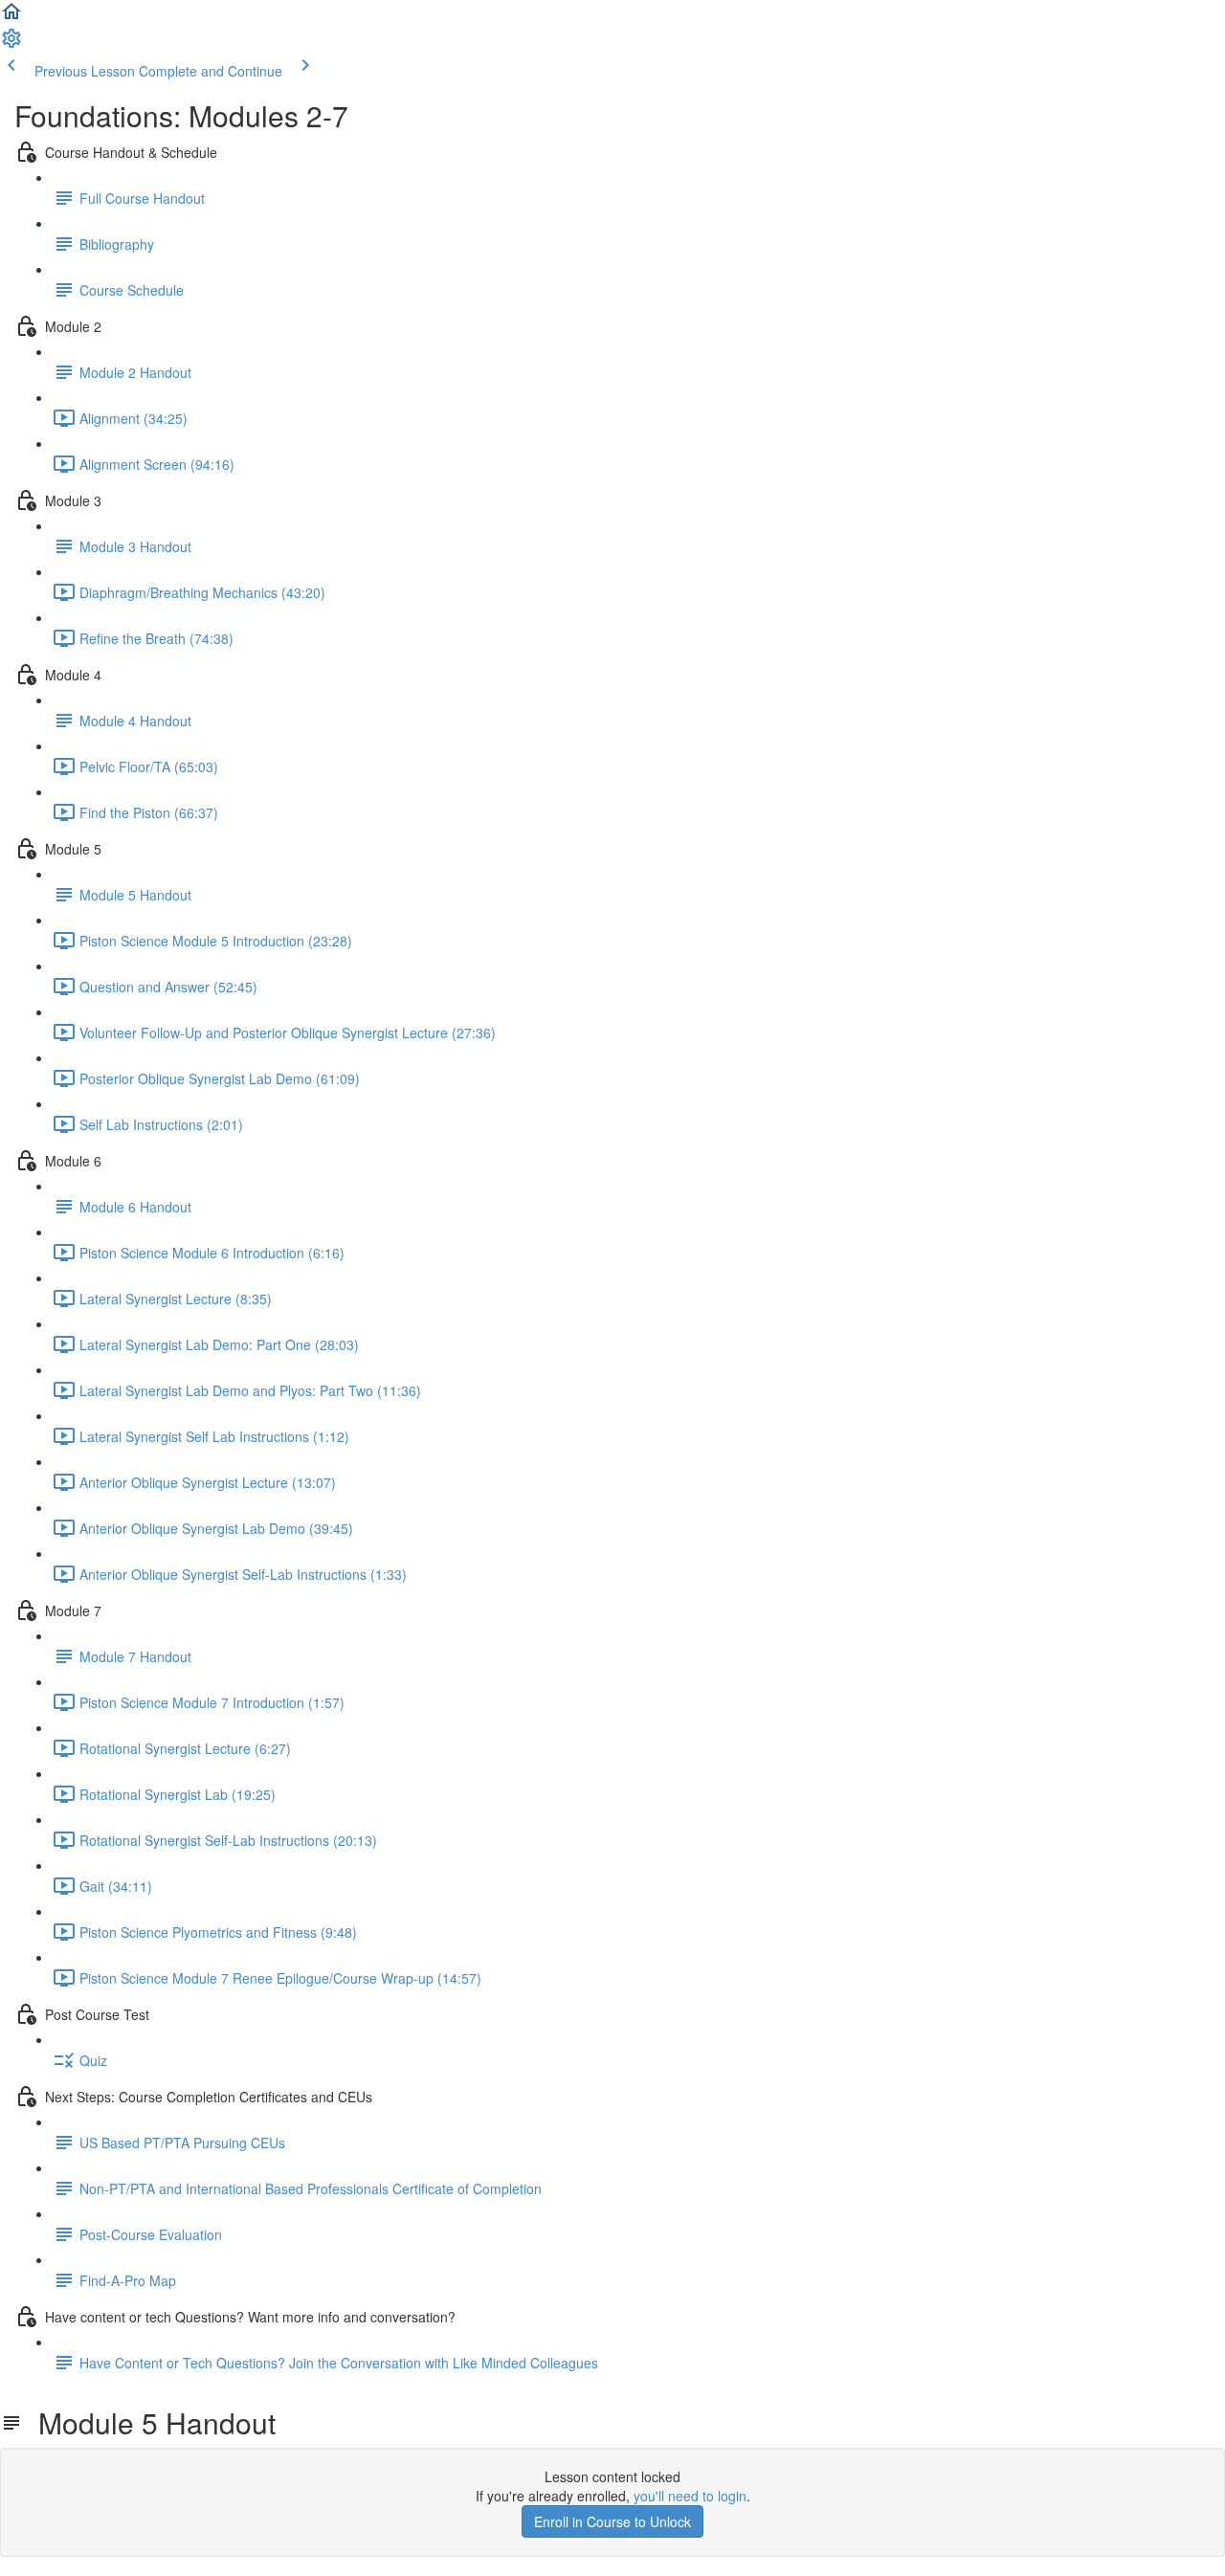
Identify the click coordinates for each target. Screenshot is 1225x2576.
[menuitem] (11, 44)
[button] (11, 17)
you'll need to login (690, 2496)
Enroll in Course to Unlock (612, 2521)
